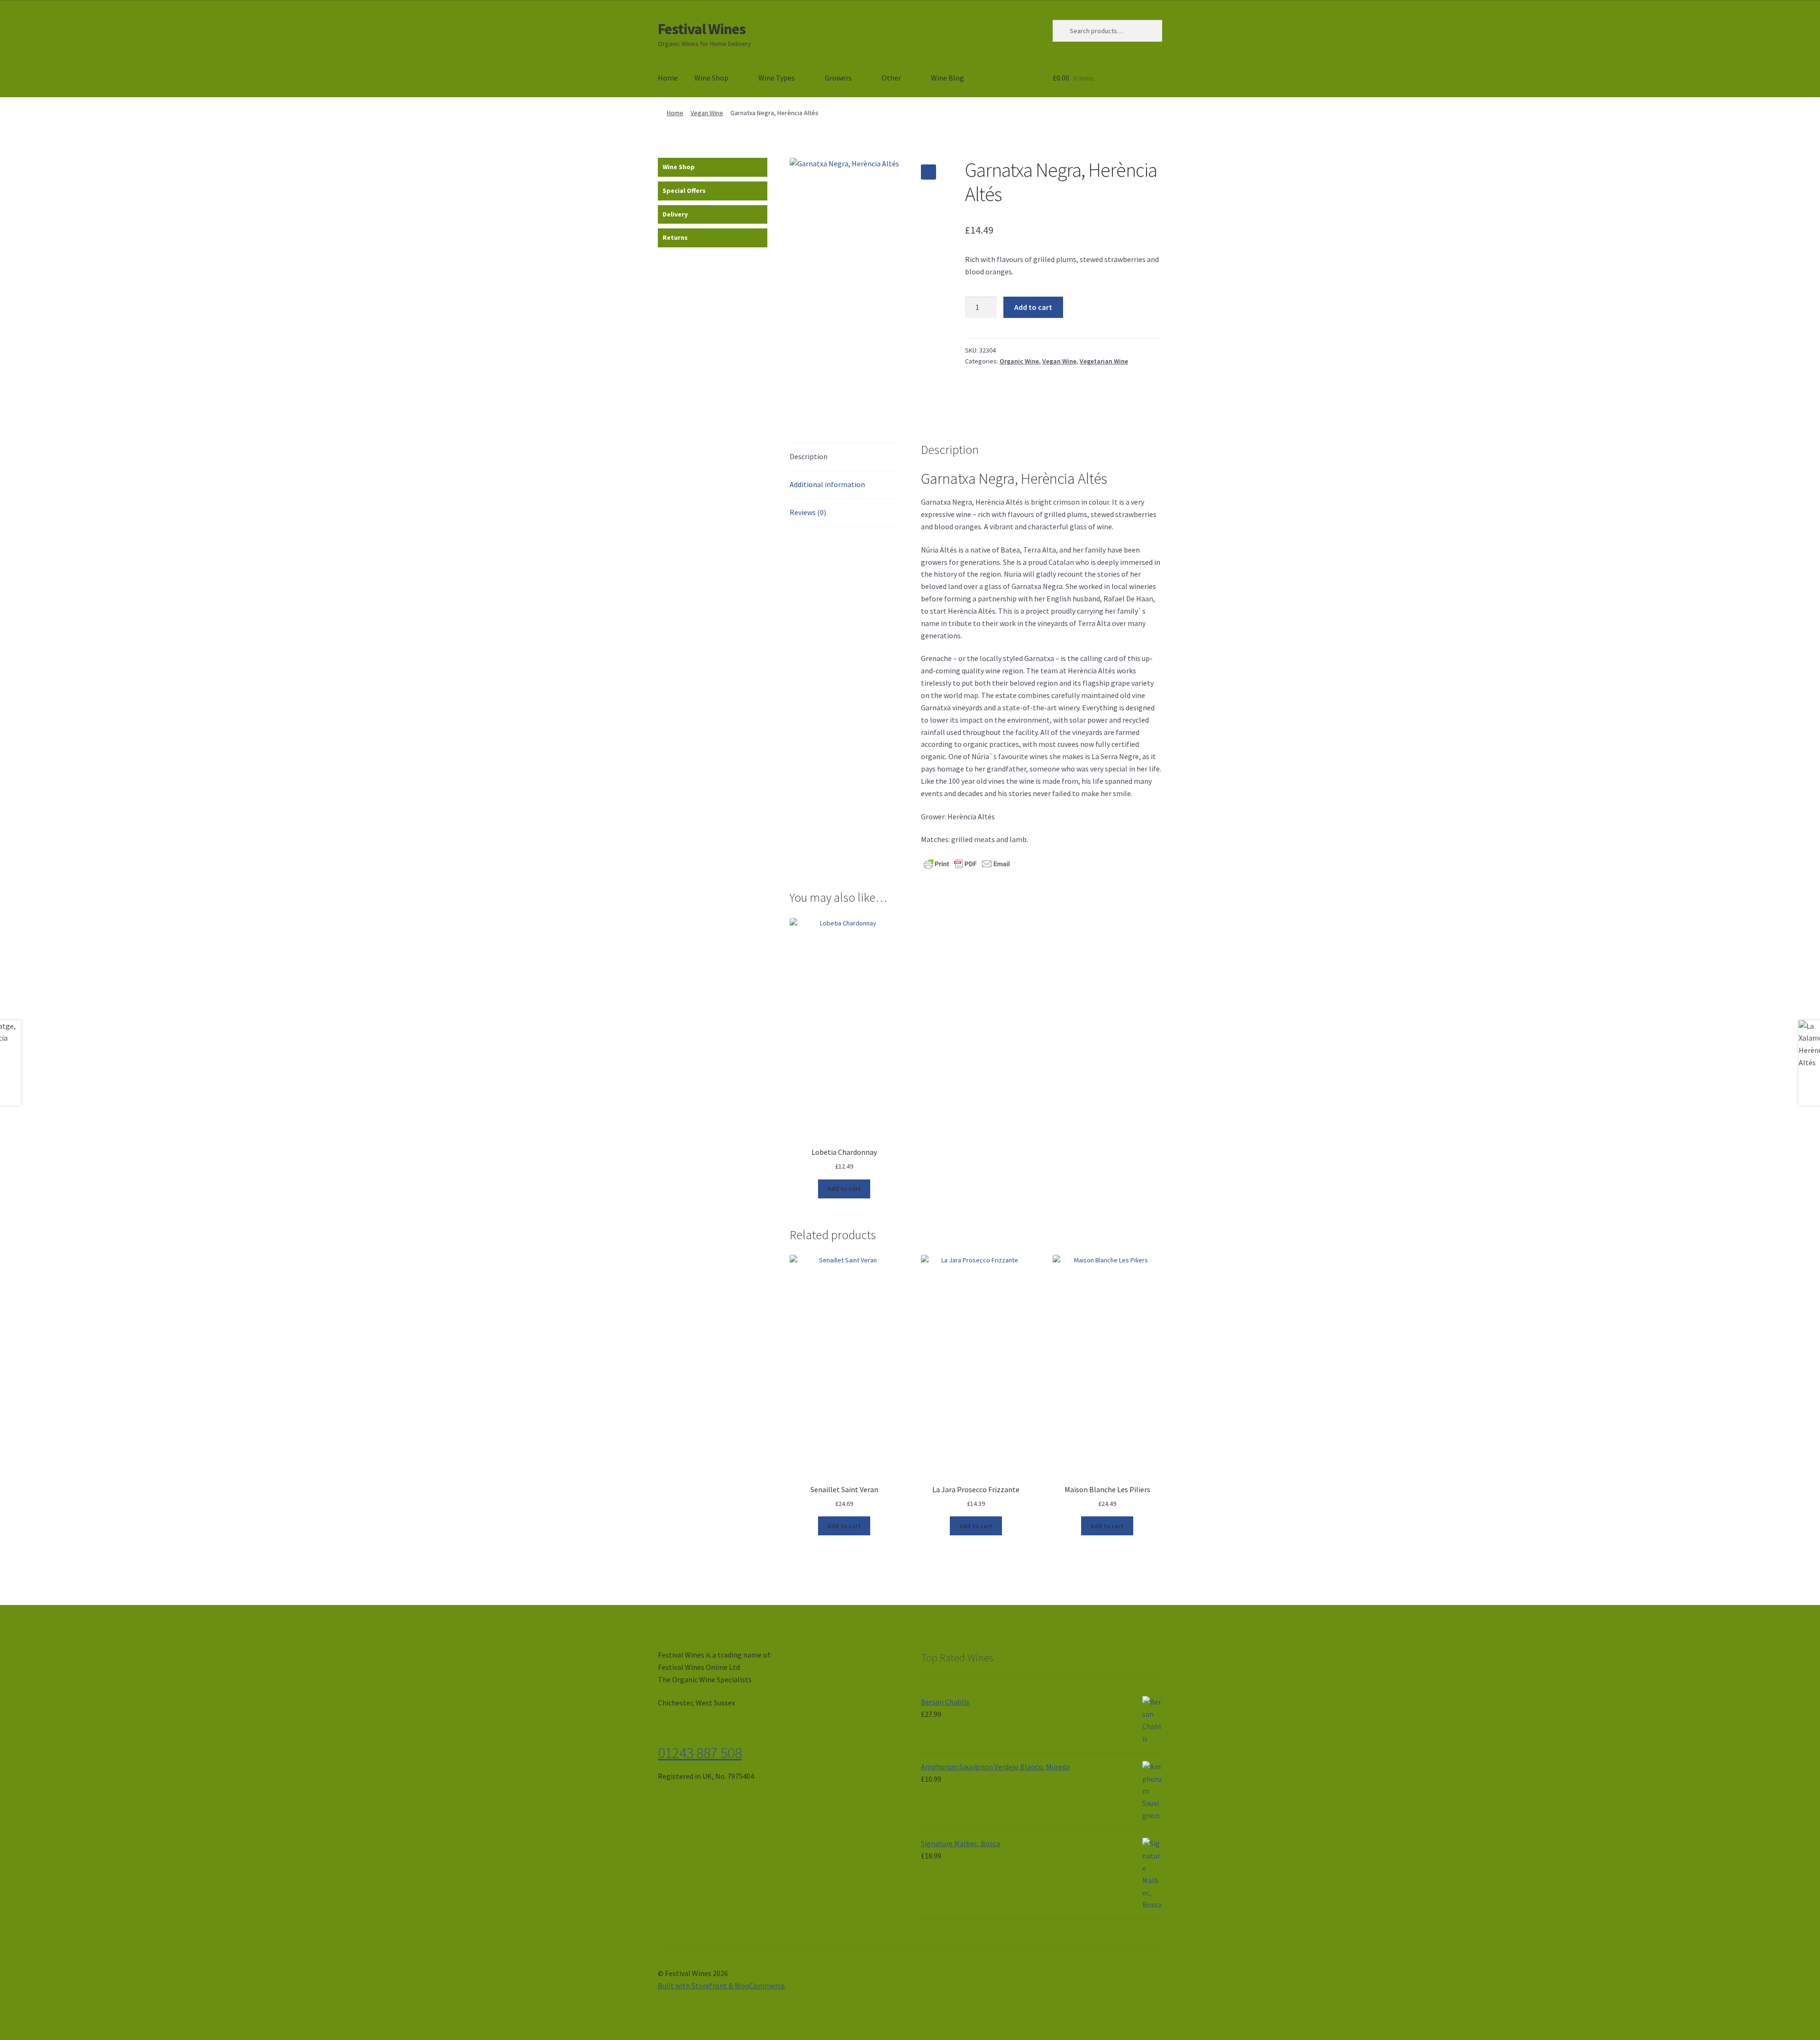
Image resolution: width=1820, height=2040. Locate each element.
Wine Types (777, 78)
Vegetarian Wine (1104, 361)
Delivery (675, 214)
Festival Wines (702, 29)
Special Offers (684, 190)
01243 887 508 (700, 1753)
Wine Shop (711, 78)
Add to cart (1033, 307)
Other (891, 78)
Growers (838, 78)
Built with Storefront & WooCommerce (721, 1986)
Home (668, 78)
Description (809, 456)
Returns (675, 237)
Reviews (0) (808, 512)
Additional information (827, 484)
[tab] (844, 457)
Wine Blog (947, 78)
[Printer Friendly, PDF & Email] (967, 863)
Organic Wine (1019, 361)
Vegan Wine (707, 113)
